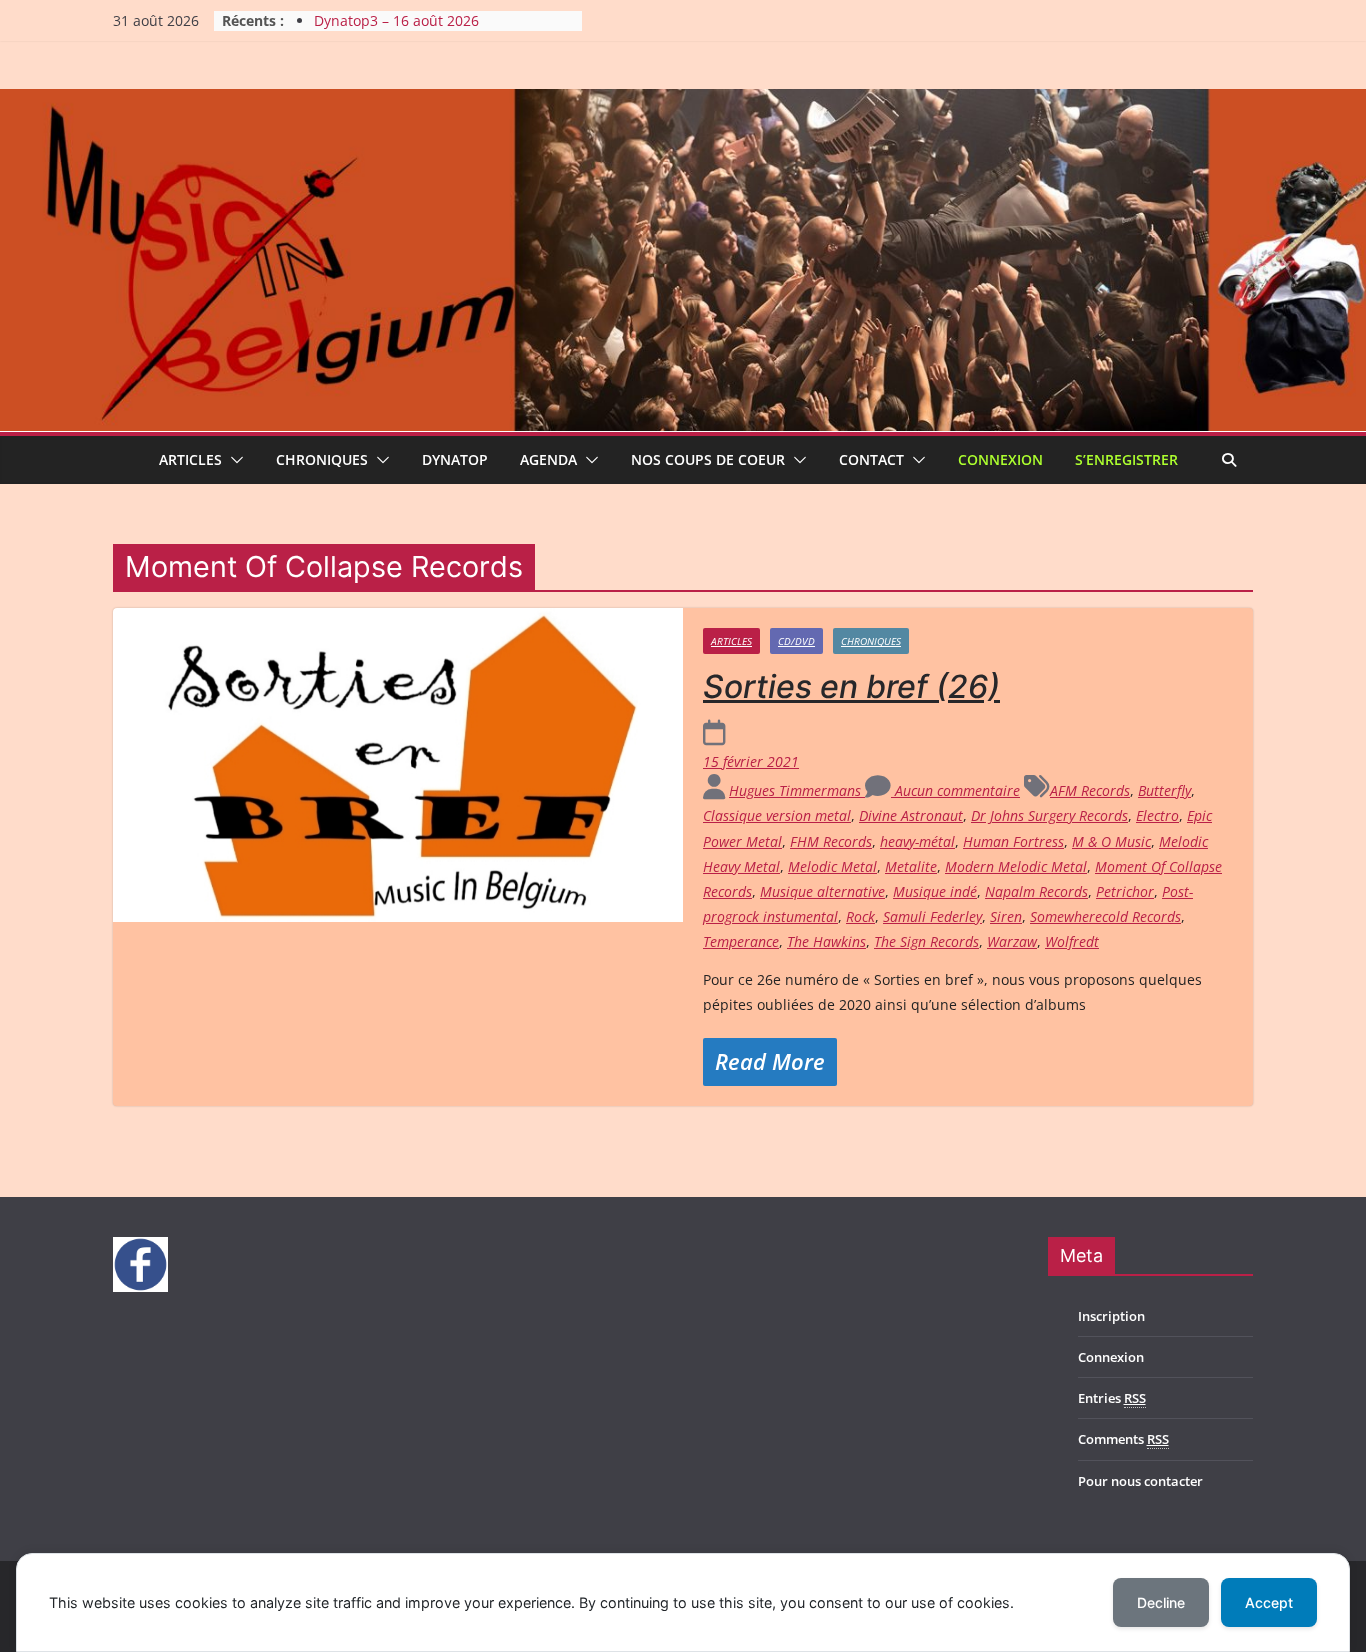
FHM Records (831, 841)
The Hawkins (826, 941)
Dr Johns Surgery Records (1049, 815)
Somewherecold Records (1105, 916)
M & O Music (1111, 841)
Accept (1269, 1602)
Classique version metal (777, 815)
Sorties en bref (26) (851, 686)
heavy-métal (917, 841)
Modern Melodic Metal (1016, 866)
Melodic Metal (832, 866)
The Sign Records (926, 941)
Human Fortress (1013, 841)
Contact (871, 459)
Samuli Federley (932, 916)
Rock (860, 916)
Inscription (1111, 1316)
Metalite (911, 866)
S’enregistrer (1126, 459)
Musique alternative (822, 891)
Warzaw (1012, 941)
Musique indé (935, 891)
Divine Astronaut (911, 815)
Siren (1006, 916)
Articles (190, 459)
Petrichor (1125, 891)
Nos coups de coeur (708, 459)
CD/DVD (796, 641)
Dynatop (455, 459)
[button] (233, 460)
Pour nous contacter (1140, 1481)
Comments (1123, 1439)
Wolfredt (1072, 941)
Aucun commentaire (955, 790)
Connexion (1000, 459)
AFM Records (1090, 790)
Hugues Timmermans (797, 790)
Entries (1112, 1398)
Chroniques (322, 459)
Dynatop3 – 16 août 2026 (396, 20)
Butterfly (1164, 790)
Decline (1161, 1602)
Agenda (548, 459)
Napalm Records (1036, 891)
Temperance (741, 941)
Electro (1157, 815)
